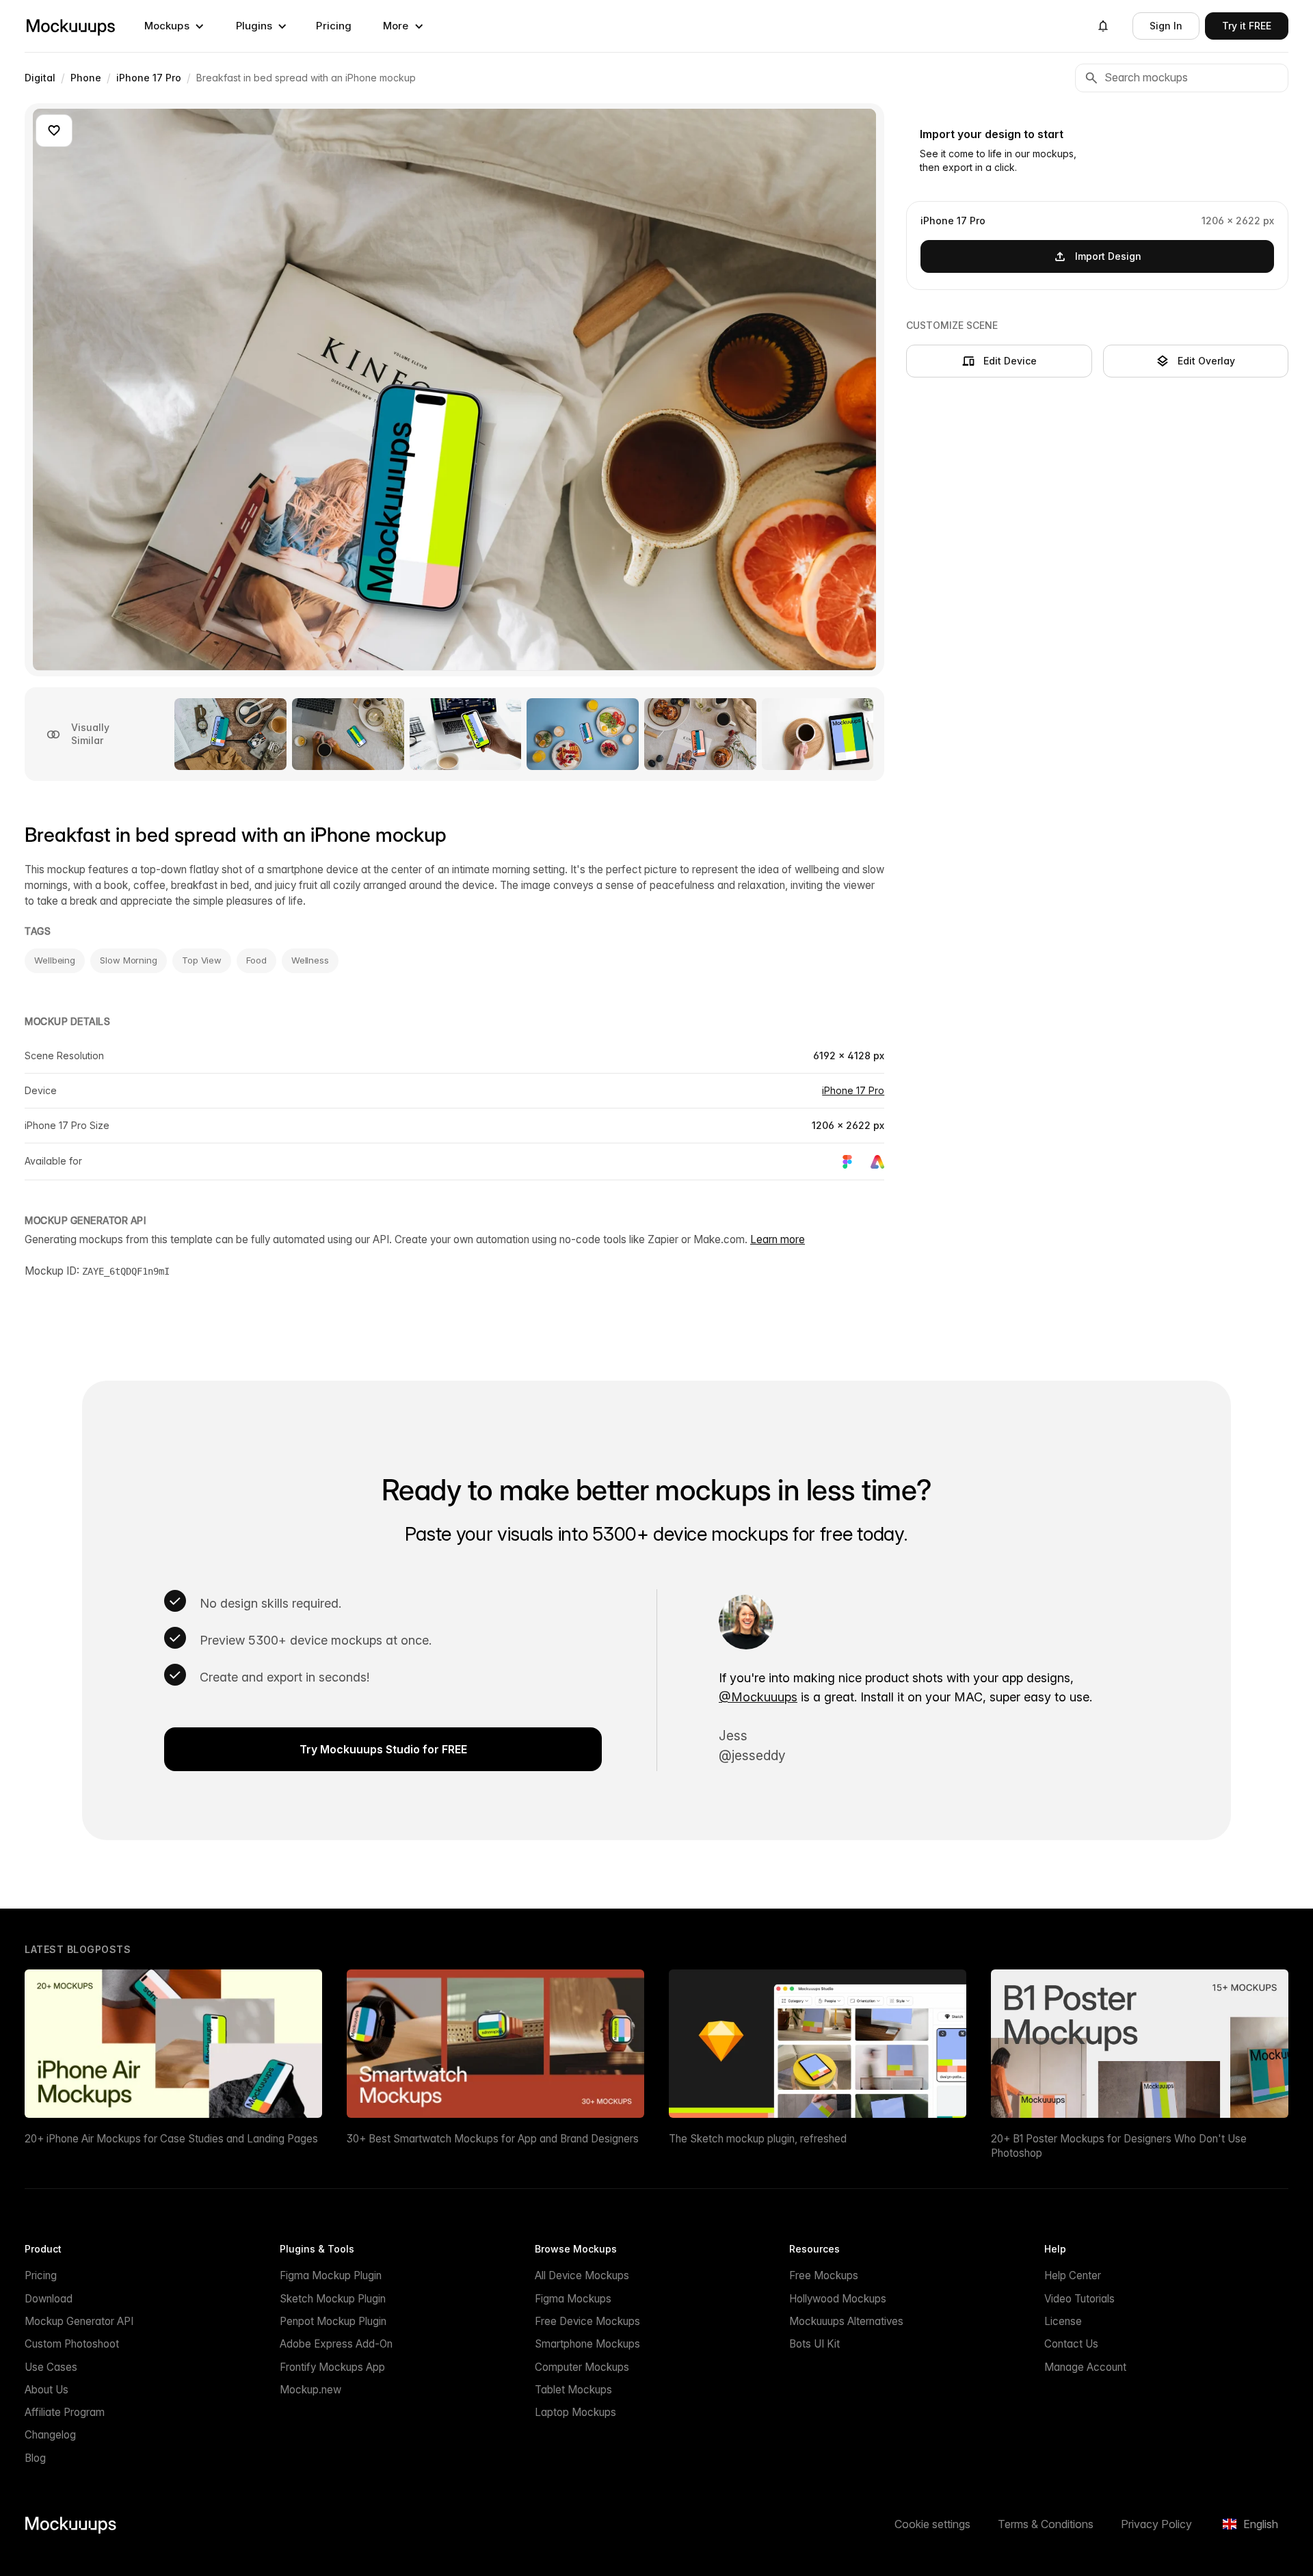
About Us (47, 2390)
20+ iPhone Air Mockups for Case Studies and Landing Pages (171, 2139)
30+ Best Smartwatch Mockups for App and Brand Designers (493, 2139)
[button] (174, 26)
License (1063, 2321)
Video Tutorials (1079, 2299)
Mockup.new (310, 2390)
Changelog (50, 2435)
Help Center (1073, 2275)
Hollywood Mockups (838, 2299)
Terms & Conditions (1046, 2524)
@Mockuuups (758, 1697)
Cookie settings (932, 2524)
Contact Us (1071, 2344)
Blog (35, 2458)
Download (49, 2299)
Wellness (310, 960)
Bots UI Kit (814, 2344)
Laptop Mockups (575, 2412)
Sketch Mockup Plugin (333, 2299)
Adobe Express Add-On (336, 2344)
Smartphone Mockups (587, 2344)
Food (256, 960)
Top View (202, 960)
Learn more (778, 1239)
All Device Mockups (582, 2275)
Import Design (1108, 255)
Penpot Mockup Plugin (333, 2321)
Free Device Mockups (587, 2321)
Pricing (334, 26)
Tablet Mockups (573, 2390)
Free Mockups (824, 2275)
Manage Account (1085, 2367)
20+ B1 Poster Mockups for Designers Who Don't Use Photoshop (1119, 2146)
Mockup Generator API (79, 2321)
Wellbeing (55, 960)
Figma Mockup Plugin (331, 2275)
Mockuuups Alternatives (846, 2321)
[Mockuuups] (70, 26)
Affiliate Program (65, 2412)
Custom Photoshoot (72, 2344)
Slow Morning (129, 960)
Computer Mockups (582, 2367)
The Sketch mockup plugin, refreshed (758, 2139)
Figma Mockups (573, 2299)
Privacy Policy (1156, 2524)
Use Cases (51, 2367)
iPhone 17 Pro (853, 1090)
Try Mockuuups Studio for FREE (383, 1749)
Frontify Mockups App (332, 2367)
